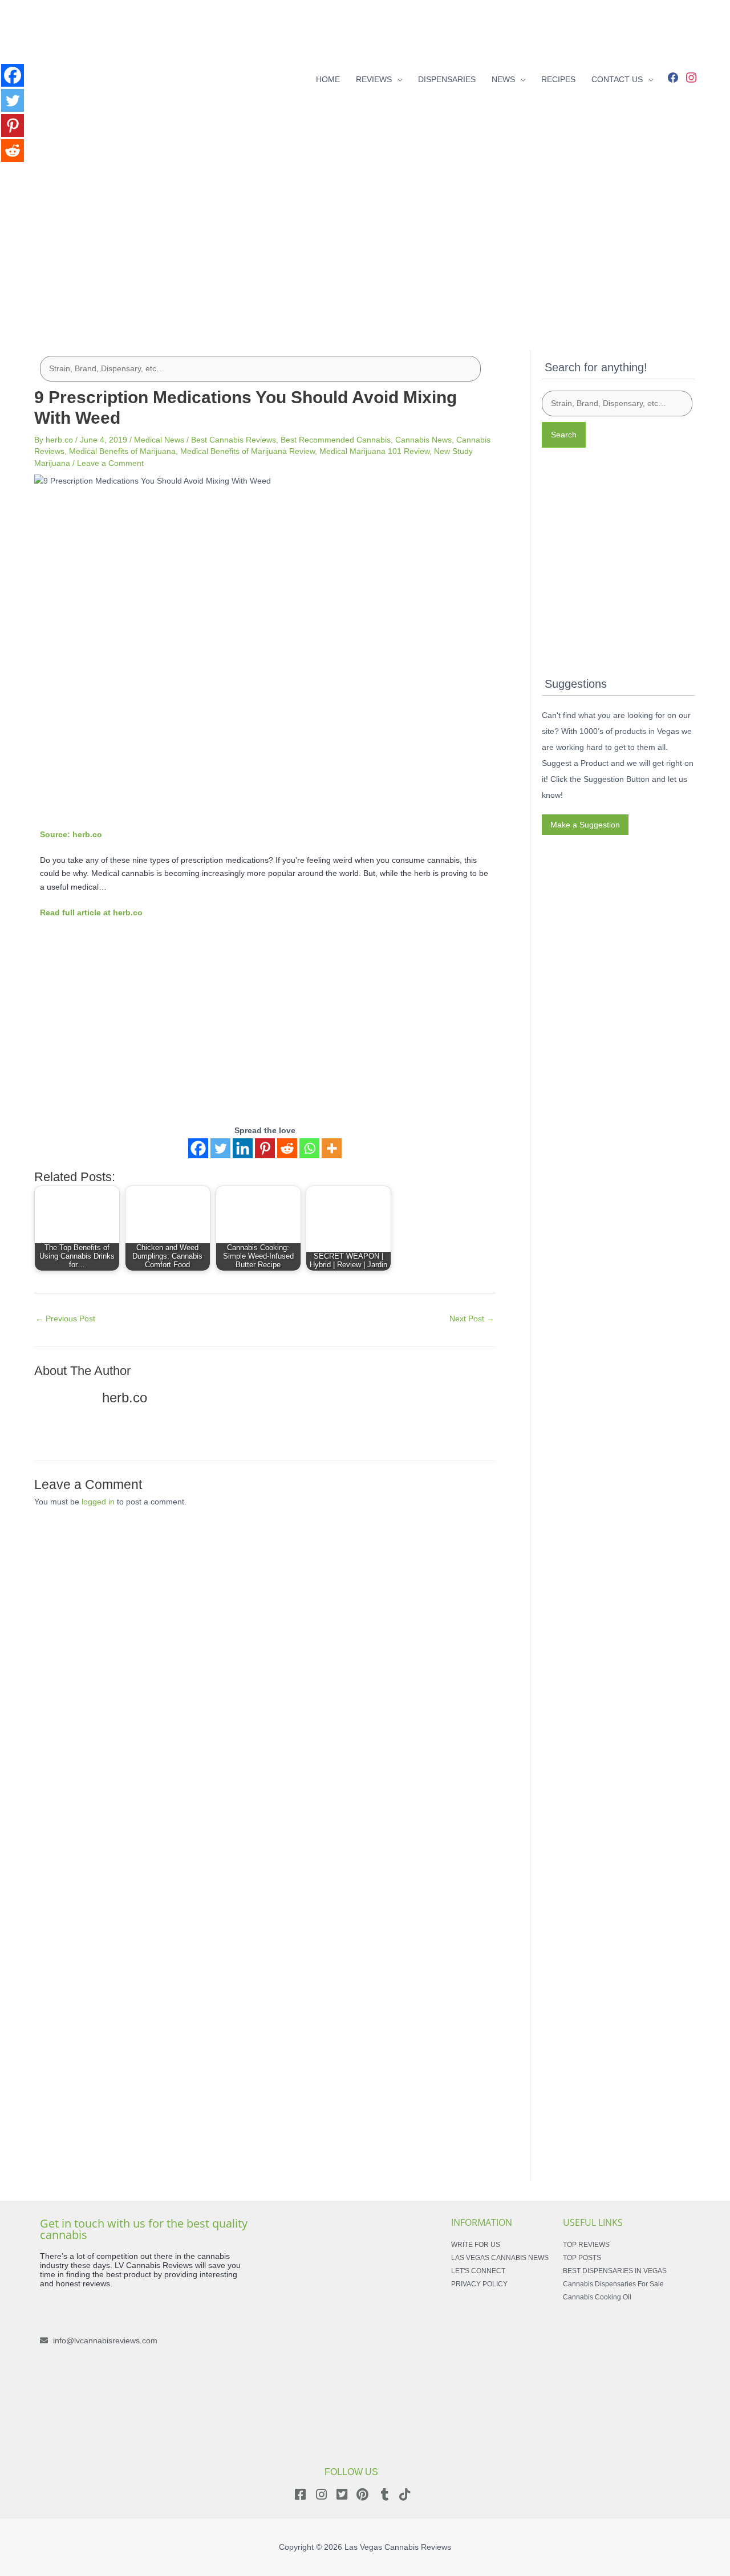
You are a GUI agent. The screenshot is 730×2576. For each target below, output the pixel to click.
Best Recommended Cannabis (336, 440)
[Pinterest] (265, 1148)
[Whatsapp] (309, 1148)
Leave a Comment (110, 463)
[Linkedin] (243, 1148)
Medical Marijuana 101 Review (374, 451)
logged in (98, 1502)
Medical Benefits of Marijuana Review (248, 451)
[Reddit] (287, 1148)
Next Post (472, 1319)
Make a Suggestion (585, 825)
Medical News (159, 440)
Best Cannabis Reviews (234, 440)
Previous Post (65, 1319)
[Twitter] (220, 1148)
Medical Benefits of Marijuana (122, 451)
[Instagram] (691, 76)
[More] (332, 1148)
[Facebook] (673, 76)
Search (564, 435)
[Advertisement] (365, 238)
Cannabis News (423, 440)
